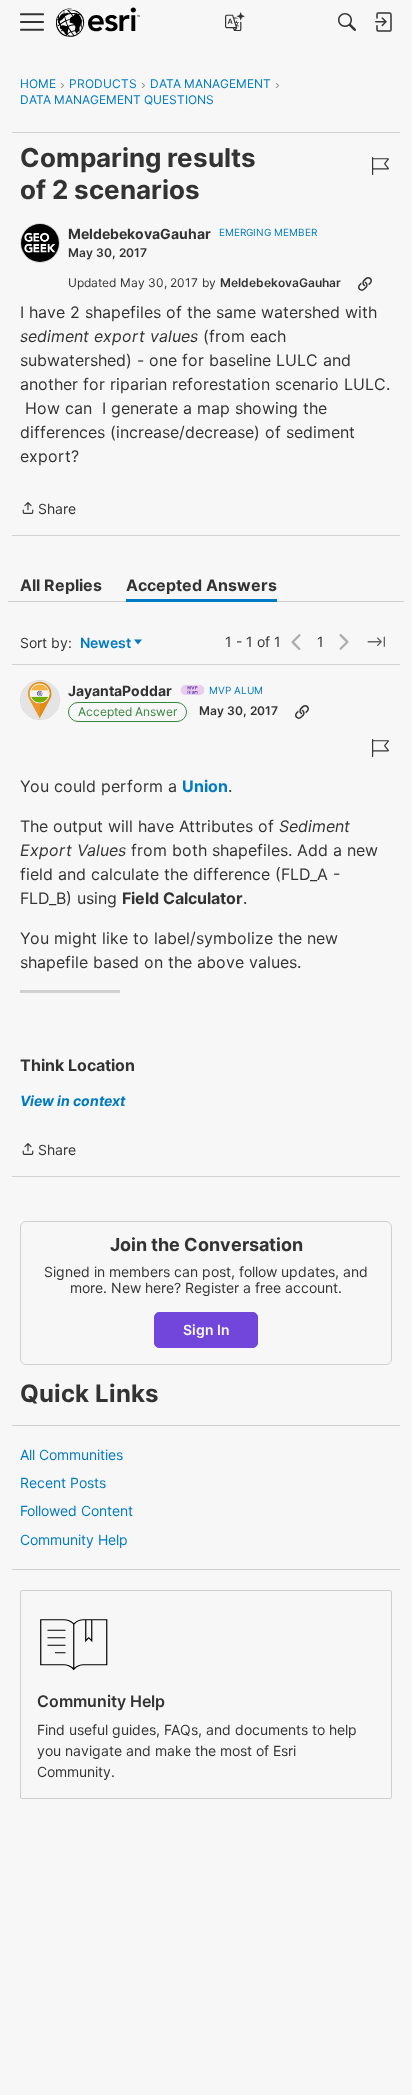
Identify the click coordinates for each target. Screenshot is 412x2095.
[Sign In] (383, 22)
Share (48, 510)
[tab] (61, 585)
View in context (72, 1100)
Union (205, 786)
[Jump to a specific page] (376, 642)
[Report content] (380, 166)
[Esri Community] (98, 22)
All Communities (71, 1454)
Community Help (74, 1539)
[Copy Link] (365, 283)
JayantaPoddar (120, 690)
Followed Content (76, 1510)
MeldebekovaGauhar (139, 233)
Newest (105, 643)
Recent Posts (63, 1482)
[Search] (347, 22)
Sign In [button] (206, 1329)
